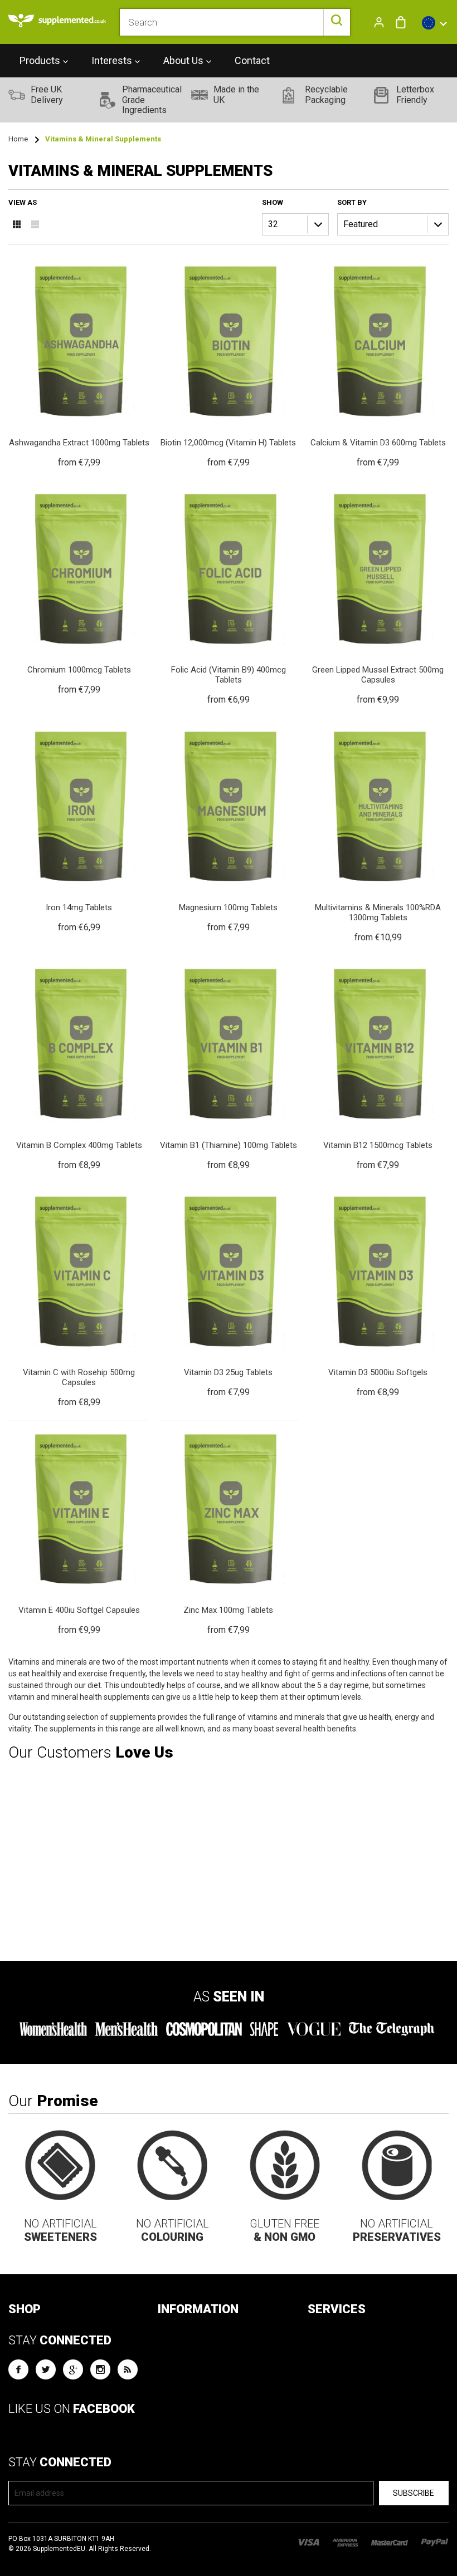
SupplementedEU (59, 2549)
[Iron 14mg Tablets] (79, 826)
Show (273, 202)
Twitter (46, 2369)
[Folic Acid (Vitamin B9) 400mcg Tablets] (228, 594)
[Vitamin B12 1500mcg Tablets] (378, 1064)
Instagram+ (100, 2369)
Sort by (352, 202)
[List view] (35, 224)
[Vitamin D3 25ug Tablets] (228, 1291)
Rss (128, 2369)
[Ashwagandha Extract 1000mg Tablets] (79, 361)
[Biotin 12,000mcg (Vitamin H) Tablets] (228, 361)
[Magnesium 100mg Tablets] (228, 826)
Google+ (73, 2369)
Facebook (18, 2369)
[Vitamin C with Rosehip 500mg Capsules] (79, 1296)
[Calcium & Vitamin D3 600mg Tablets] (378, 361)
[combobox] (235, 22)
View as (23, 202)
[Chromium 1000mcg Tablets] (79, 589)
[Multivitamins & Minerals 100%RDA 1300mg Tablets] (378, 831)
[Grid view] (17, 224)
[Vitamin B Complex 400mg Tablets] (79, 1064)
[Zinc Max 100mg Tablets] (228, 1529)
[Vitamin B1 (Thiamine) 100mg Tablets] (228, 1064)
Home (18, 139)
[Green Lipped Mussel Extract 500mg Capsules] (378, 594)
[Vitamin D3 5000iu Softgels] (378, 1291)
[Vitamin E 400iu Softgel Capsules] (79, 1529)
